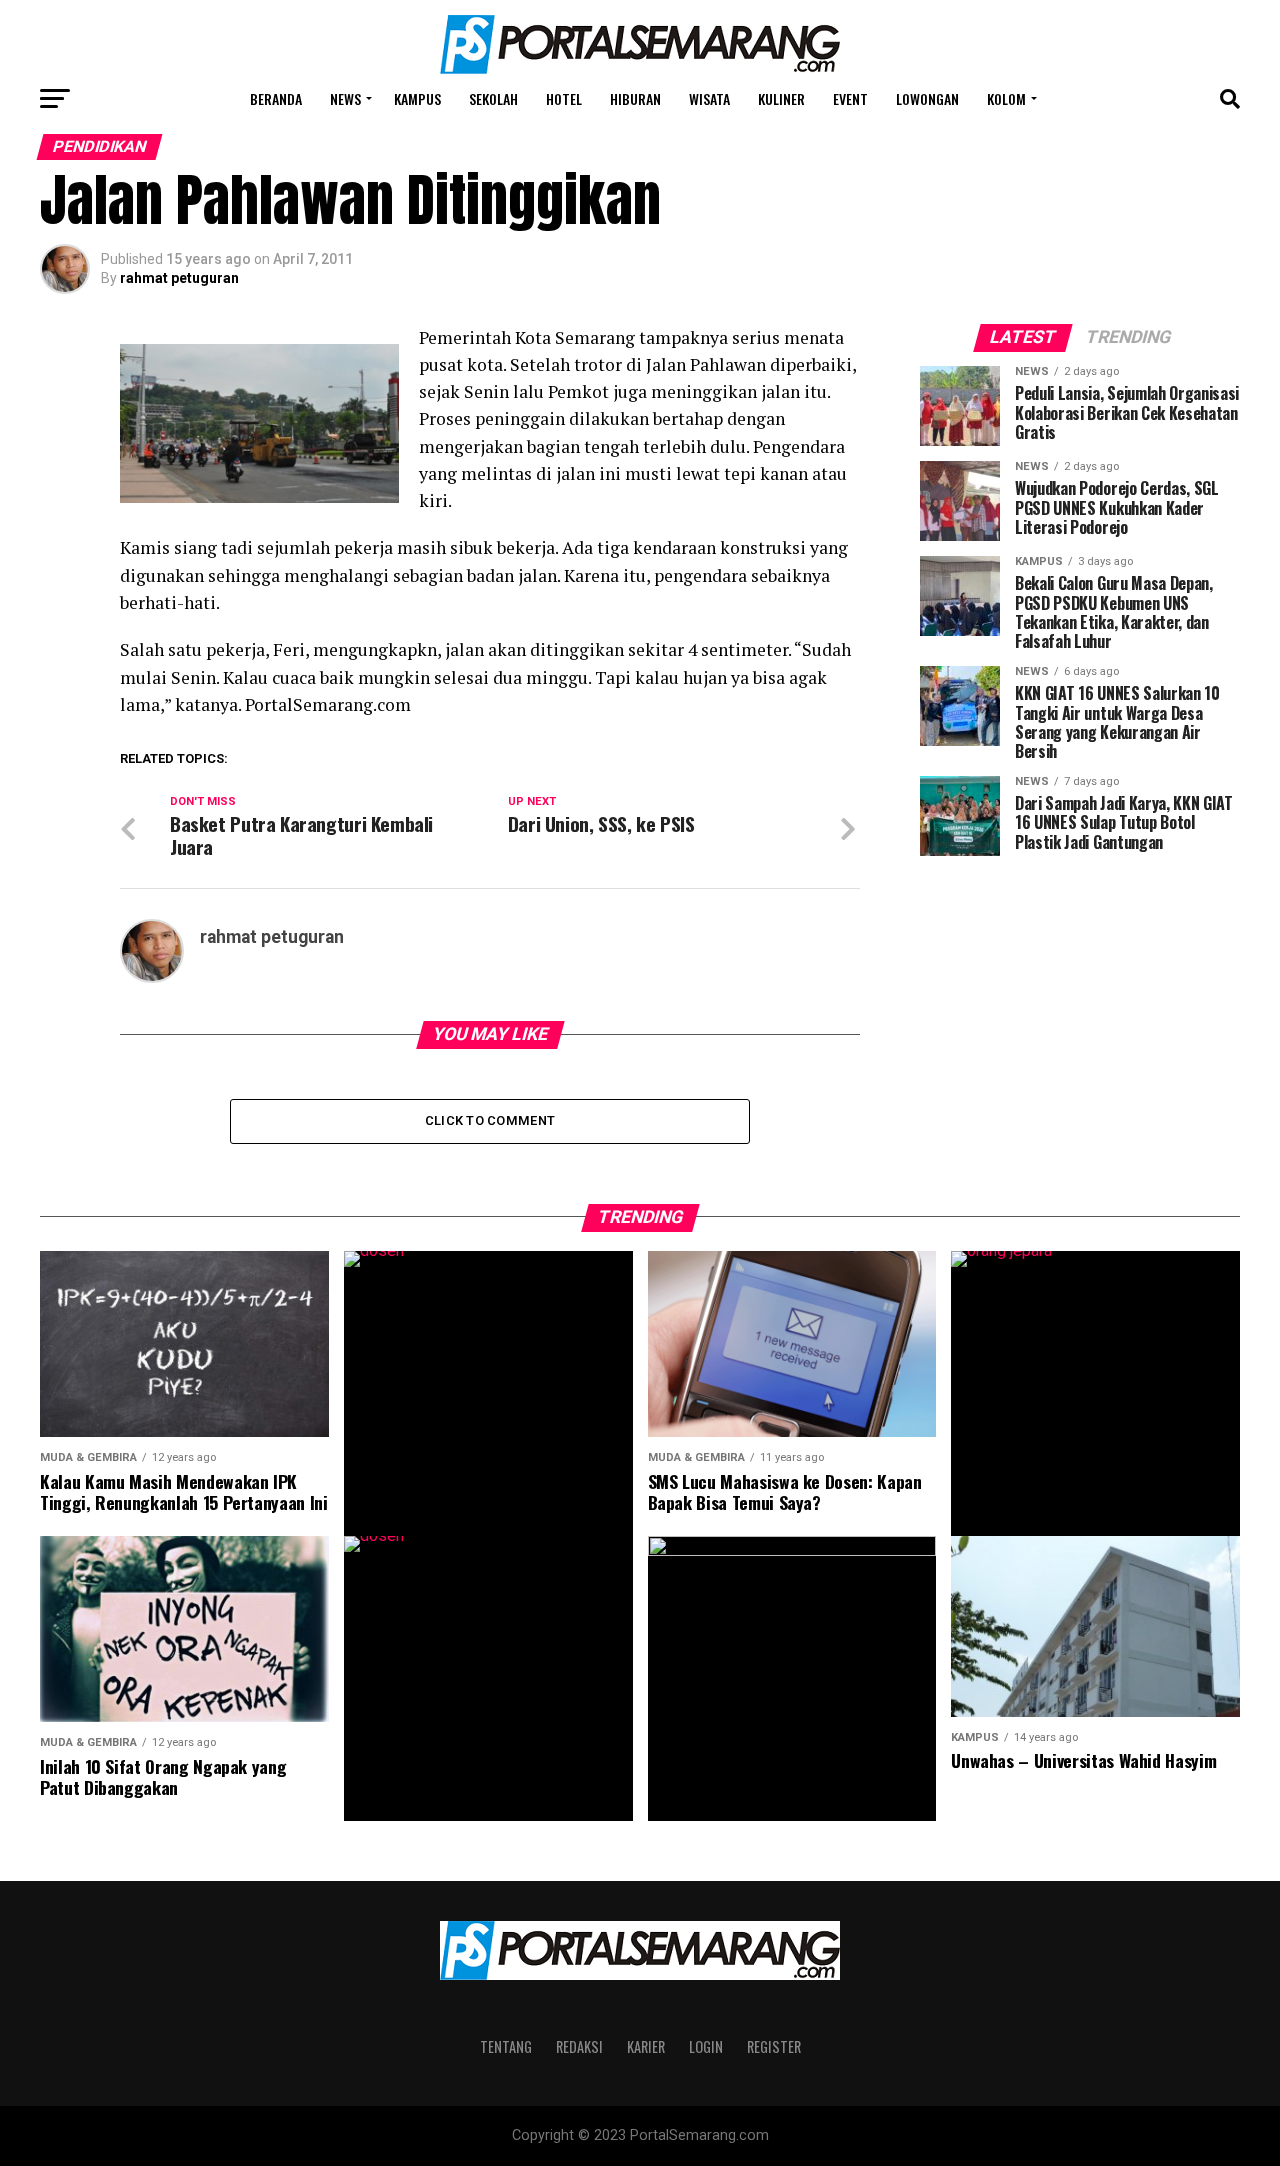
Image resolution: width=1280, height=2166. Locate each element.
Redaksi (579, 2046)
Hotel (564, 98)
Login (706, 2046)
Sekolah (493, 98)
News (345, 98)
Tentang (506, 2046)
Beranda (276, 98)
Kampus (417, 98)
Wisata (709, 98)
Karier (646, 2046)
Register (774, 2046)
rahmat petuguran (179, 278)
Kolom (1006, 98)
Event (850, 98)
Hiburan (635, 98)
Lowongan (927, 98)
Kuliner (781, 98)
